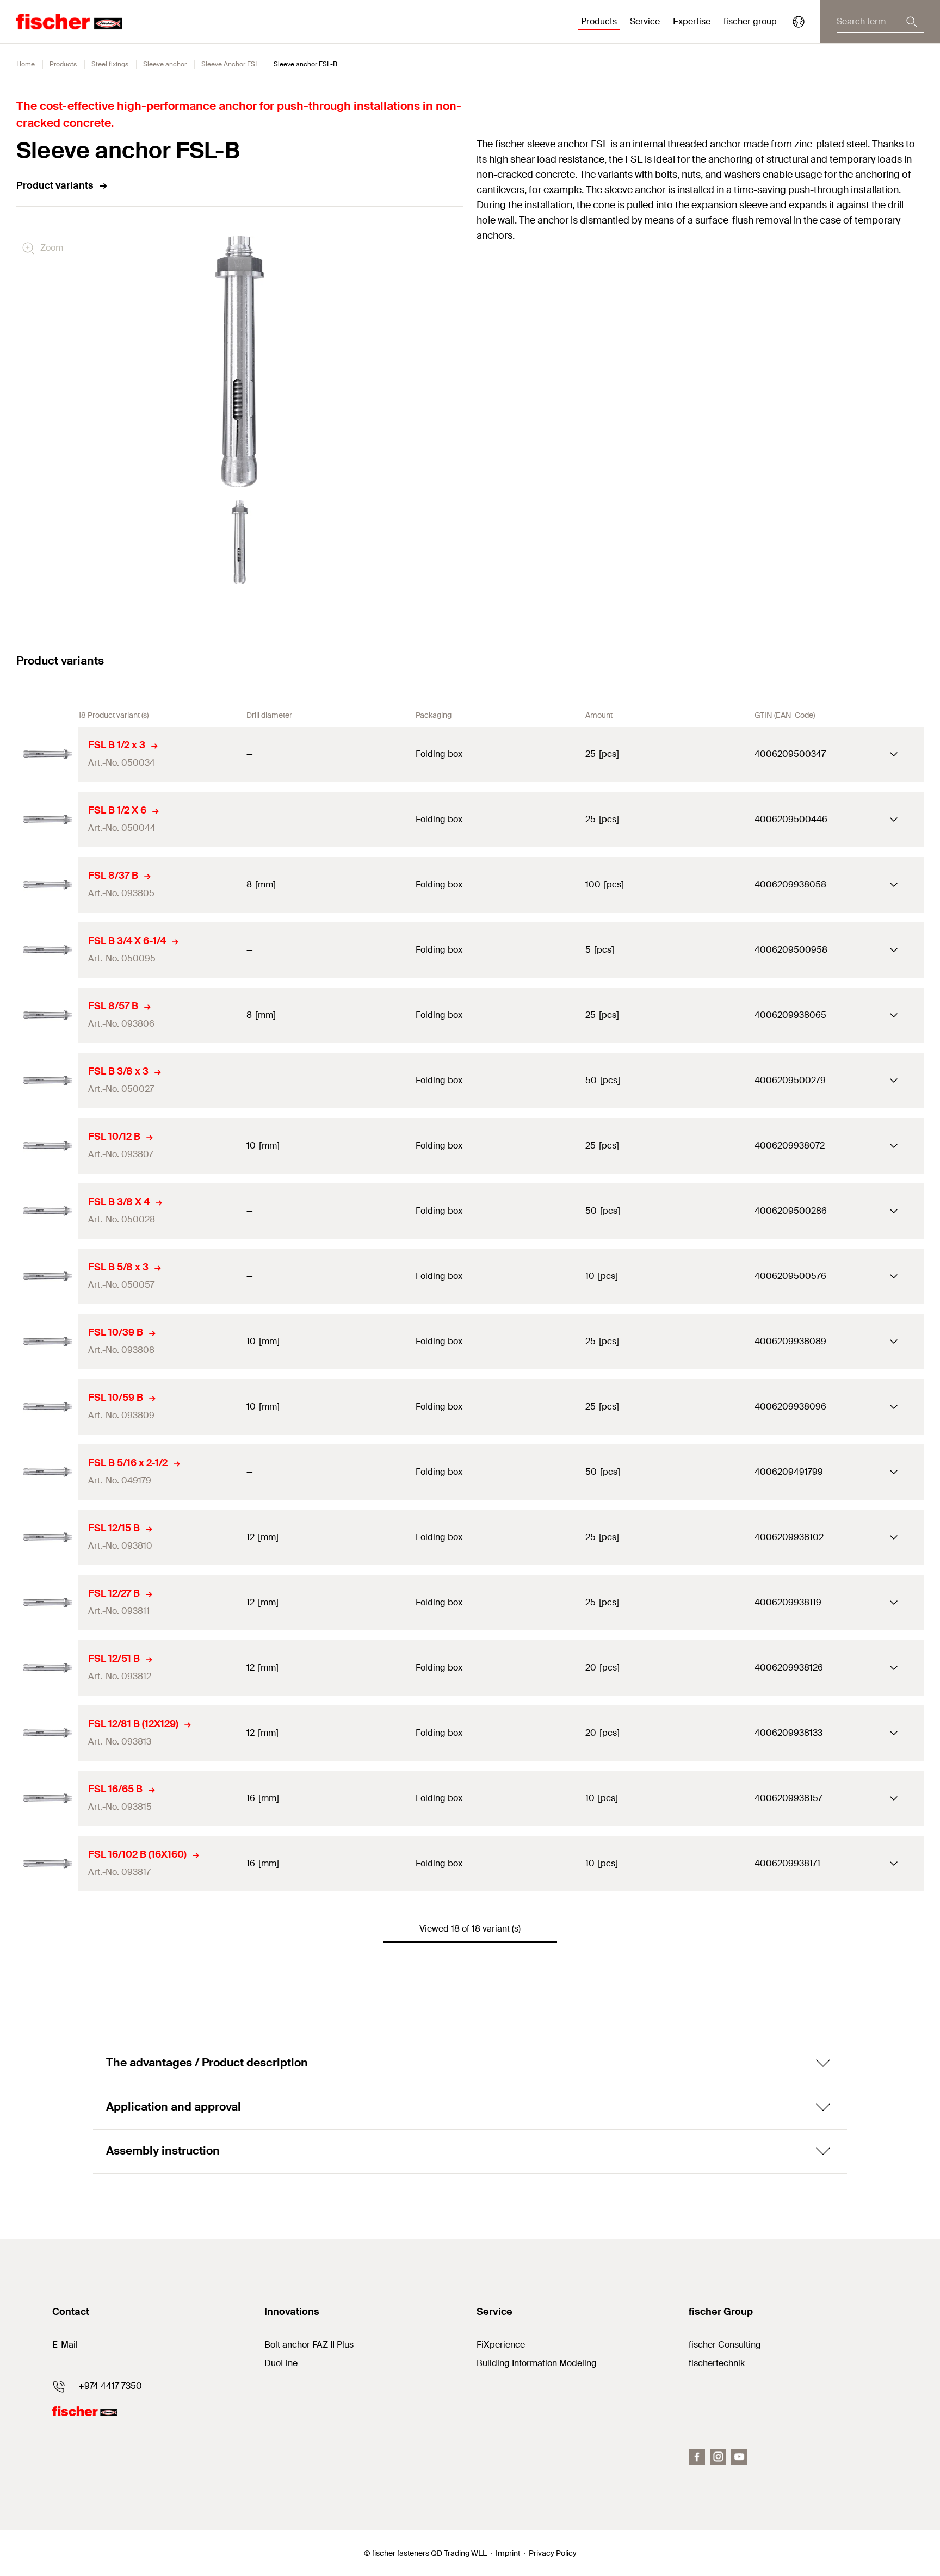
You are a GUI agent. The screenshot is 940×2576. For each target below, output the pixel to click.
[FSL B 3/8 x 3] (47, 1081)
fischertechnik (717, 2363)
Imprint (508, 2553)
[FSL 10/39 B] (47, 1342)
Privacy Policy (553, 2553)
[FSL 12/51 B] (47, 1668)
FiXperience (501, 2345)
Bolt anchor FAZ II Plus (309, 2345)
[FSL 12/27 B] (47, 1603)
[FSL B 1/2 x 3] (47, 754)
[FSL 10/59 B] (47, 1407)
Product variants (55, 185)
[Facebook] (697, 2457)
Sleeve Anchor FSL (230, 64)
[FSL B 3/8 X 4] (47, 1211)
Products (63, 64)
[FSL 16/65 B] (47, 1798)
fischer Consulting (725, 2345)
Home (26, 64)
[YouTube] (739, 2457)
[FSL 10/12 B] (47, 1146)
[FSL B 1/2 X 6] (47, 820)
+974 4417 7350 (110, 2386)
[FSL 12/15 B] (47, 1537)
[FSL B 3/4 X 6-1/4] (47, 950)
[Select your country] (799, 22)
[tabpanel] (240, 542)
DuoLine (281, 2363)
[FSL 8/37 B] (47, 885)
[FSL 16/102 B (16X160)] (47, 1864)
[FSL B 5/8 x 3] (47, 1276)
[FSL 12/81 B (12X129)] (47, 1733)
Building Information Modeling (537, 2363)
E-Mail (65, 2345)
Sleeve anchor (165, 64)
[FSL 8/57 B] (47, 1015)
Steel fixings (110, 64)
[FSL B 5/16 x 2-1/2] (47, 1472)
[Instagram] (718, 2457)
